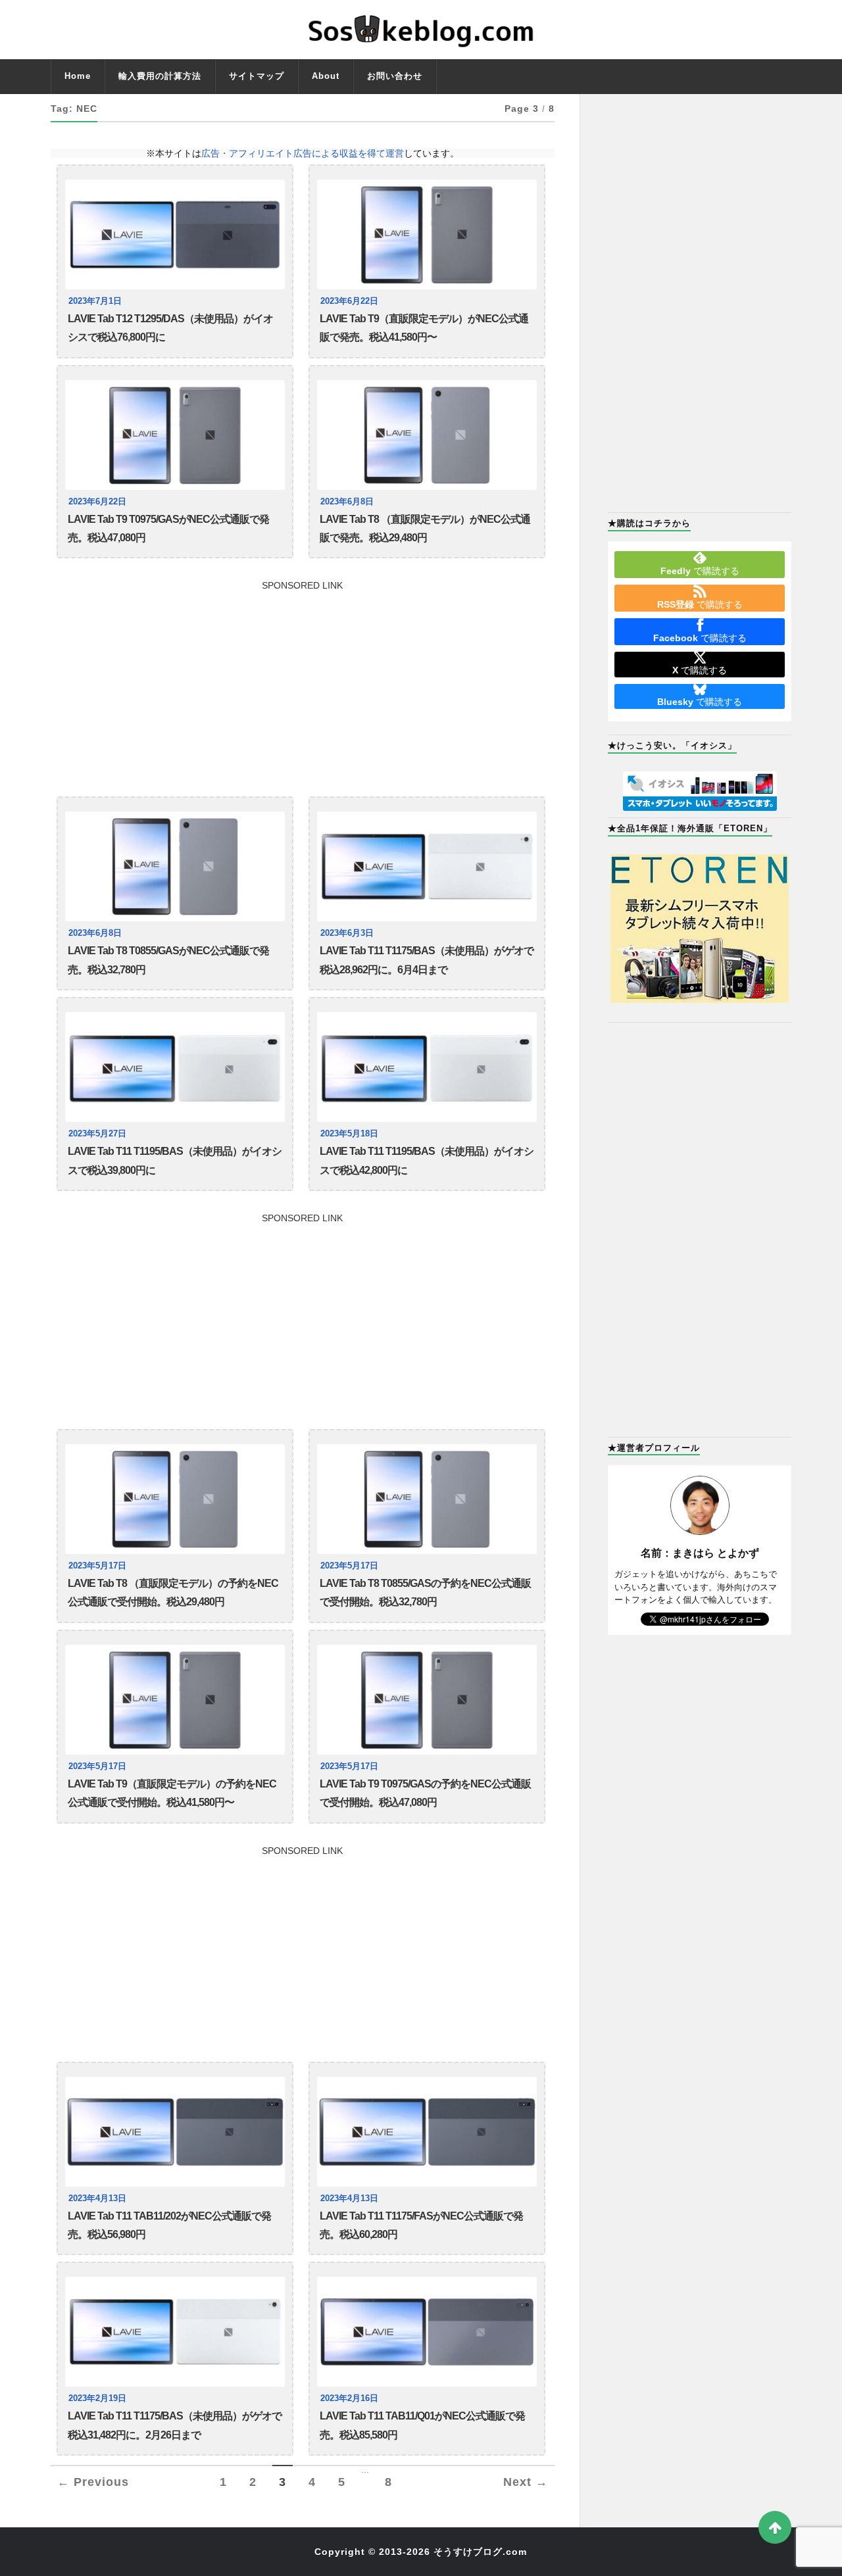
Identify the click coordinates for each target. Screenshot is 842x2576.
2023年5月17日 (97, 1566)
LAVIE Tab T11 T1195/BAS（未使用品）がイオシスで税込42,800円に (427, 1160)
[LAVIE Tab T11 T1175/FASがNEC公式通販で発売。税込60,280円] (427, 2132)
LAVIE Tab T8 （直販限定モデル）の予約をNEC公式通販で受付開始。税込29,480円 (173, 1592)
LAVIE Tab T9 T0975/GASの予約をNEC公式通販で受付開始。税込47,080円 (425, 1793)
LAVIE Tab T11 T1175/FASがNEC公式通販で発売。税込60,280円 (421, 2225)
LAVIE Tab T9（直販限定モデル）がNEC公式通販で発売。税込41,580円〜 (424, 328)
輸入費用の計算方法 (160, 76)
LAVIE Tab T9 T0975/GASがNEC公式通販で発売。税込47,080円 (168, 528)
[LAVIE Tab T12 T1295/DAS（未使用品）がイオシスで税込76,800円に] (175, 234)
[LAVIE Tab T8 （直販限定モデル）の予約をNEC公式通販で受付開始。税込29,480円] (175, 1499)
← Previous (93, 2482)
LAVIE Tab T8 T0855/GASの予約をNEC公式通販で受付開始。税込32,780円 (425, 1592)
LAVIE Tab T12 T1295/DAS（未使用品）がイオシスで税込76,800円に (170, 328)
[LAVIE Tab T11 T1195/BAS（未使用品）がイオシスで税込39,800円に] (175, 1067)
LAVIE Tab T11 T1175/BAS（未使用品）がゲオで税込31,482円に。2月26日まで (175, 2425)
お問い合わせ (395, 76)
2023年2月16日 (349, 2398)
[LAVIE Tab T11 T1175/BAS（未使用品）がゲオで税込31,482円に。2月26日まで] (175, 2332)
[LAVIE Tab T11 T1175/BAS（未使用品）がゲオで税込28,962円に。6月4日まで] (427, 866)
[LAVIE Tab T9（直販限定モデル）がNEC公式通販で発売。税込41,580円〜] (427, 234)
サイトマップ (257, 76)
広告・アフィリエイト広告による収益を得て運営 (303, 153)
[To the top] (775, 2527)
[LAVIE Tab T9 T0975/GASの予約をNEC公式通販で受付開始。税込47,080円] (427, 1700)
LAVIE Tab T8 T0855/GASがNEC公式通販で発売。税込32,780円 (168, 960)
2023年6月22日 (349, 301)
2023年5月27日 (97, 1134)
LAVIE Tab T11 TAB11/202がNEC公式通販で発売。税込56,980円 (169, 2225)
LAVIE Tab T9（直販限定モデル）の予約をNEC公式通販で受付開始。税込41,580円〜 (172, 1793)
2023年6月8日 (347, 502)
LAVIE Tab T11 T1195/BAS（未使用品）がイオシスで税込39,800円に (175, 1160)
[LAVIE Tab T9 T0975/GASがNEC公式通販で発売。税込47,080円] (175, 435)
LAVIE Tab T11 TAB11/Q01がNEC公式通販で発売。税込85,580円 (422, 2425)
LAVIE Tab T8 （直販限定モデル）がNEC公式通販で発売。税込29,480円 (425, 528)
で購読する (700, 571)
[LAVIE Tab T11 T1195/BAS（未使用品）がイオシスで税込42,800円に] (427, 1067)
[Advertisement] (303, 682)
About (326, 76)
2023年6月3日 (347, 933)
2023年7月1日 (95, 301)
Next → (526, 2482)
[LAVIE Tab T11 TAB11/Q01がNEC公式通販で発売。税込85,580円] (427, 2332)
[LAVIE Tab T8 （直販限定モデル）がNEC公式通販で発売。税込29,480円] (427, 435)
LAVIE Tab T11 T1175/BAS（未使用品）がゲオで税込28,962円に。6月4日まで (427, 960)
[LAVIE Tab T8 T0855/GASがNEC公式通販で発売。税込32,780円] (175, 866)
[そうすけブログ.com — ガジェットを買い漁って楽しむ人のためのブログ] (421, 30)
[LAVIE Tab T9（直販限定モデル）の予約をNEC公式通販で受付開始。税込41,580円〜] (175, 1700)
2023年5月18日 (349, 1134)
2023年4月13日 (97, 2199)
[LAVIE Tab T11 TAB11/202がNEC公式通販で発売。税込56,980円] (175, 2132)
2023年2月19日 (97, 2398)
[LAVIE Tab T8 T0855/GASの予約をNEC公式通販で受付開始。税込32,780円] (427, 1499)
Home (78, 76)
